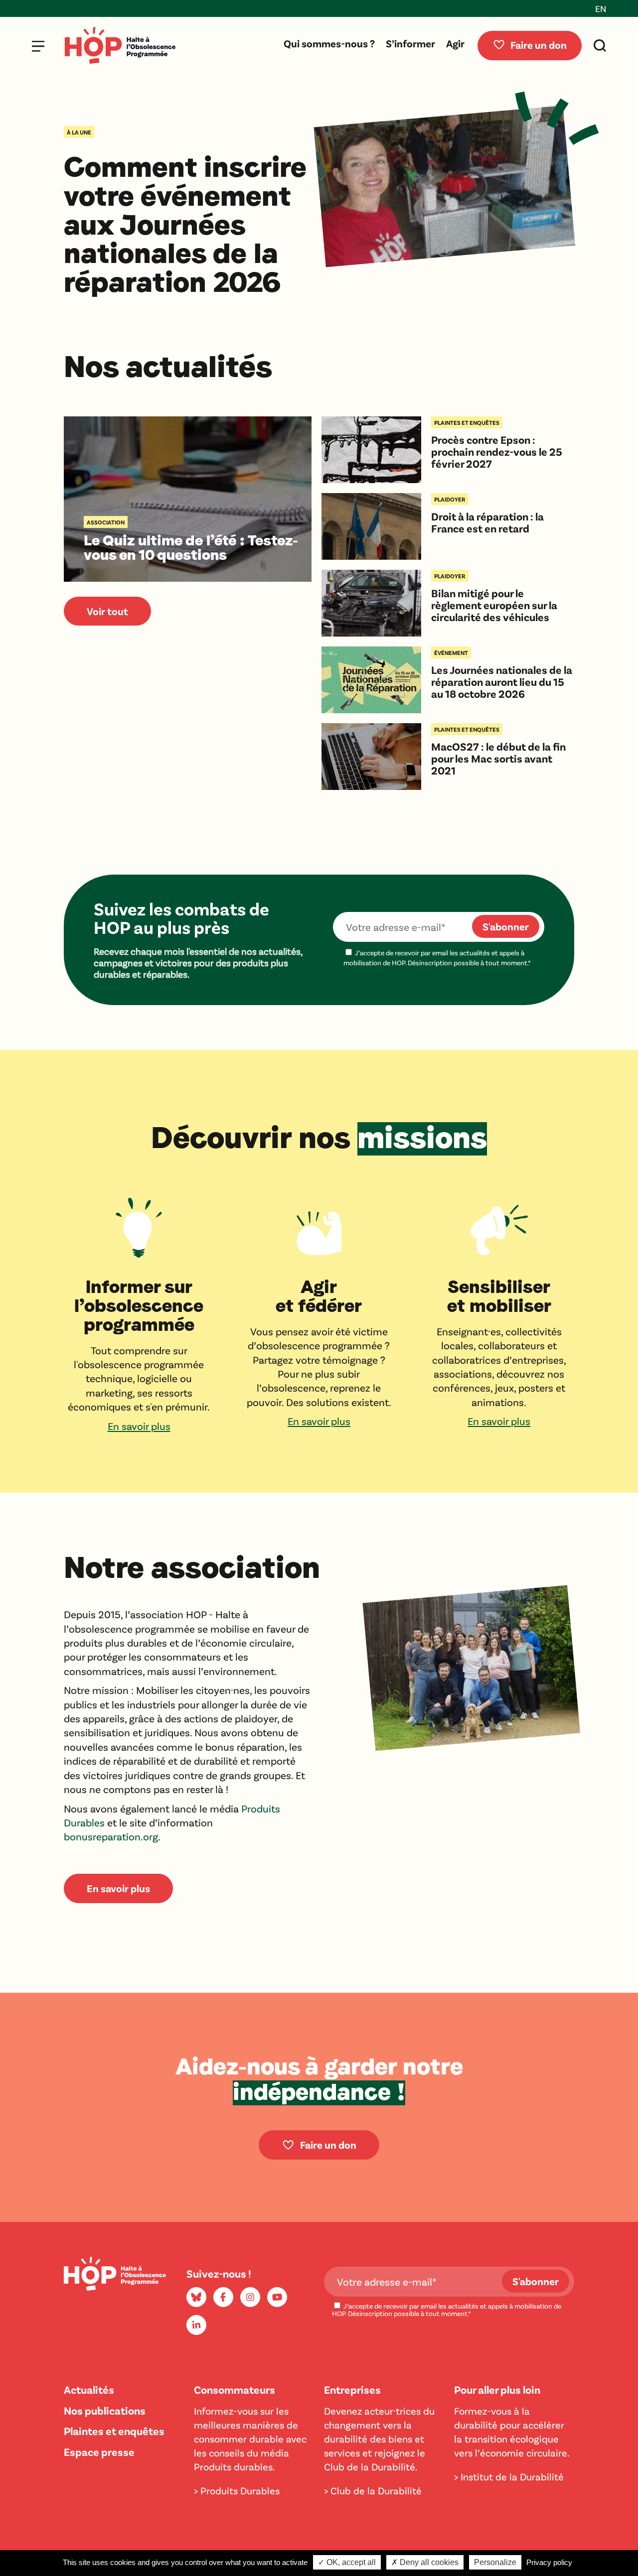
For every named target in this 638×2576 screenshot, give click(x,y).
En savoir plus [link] (118, 1888)
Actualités (89, 2389)
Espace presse (99, 2451)
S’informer (410, 43)
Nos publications (105, 2410)
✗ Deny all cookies (425, 2562)
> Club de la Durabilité (373, 2490)
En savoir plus (139, 1426)
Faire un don (539, 45)
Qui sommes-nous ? (329, 43)
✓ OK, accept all (347, 2562)
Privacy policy (549, 2562)
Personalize (495, 2562)
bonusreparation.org (111, 1836)
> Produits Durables (237, 2490)
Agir (455, 43)
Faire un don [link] (328, 2144)
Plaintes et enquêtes (114, 2431)
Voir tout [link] (107, 611)
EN (601, 8)
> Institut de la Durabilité (509, 2476)
